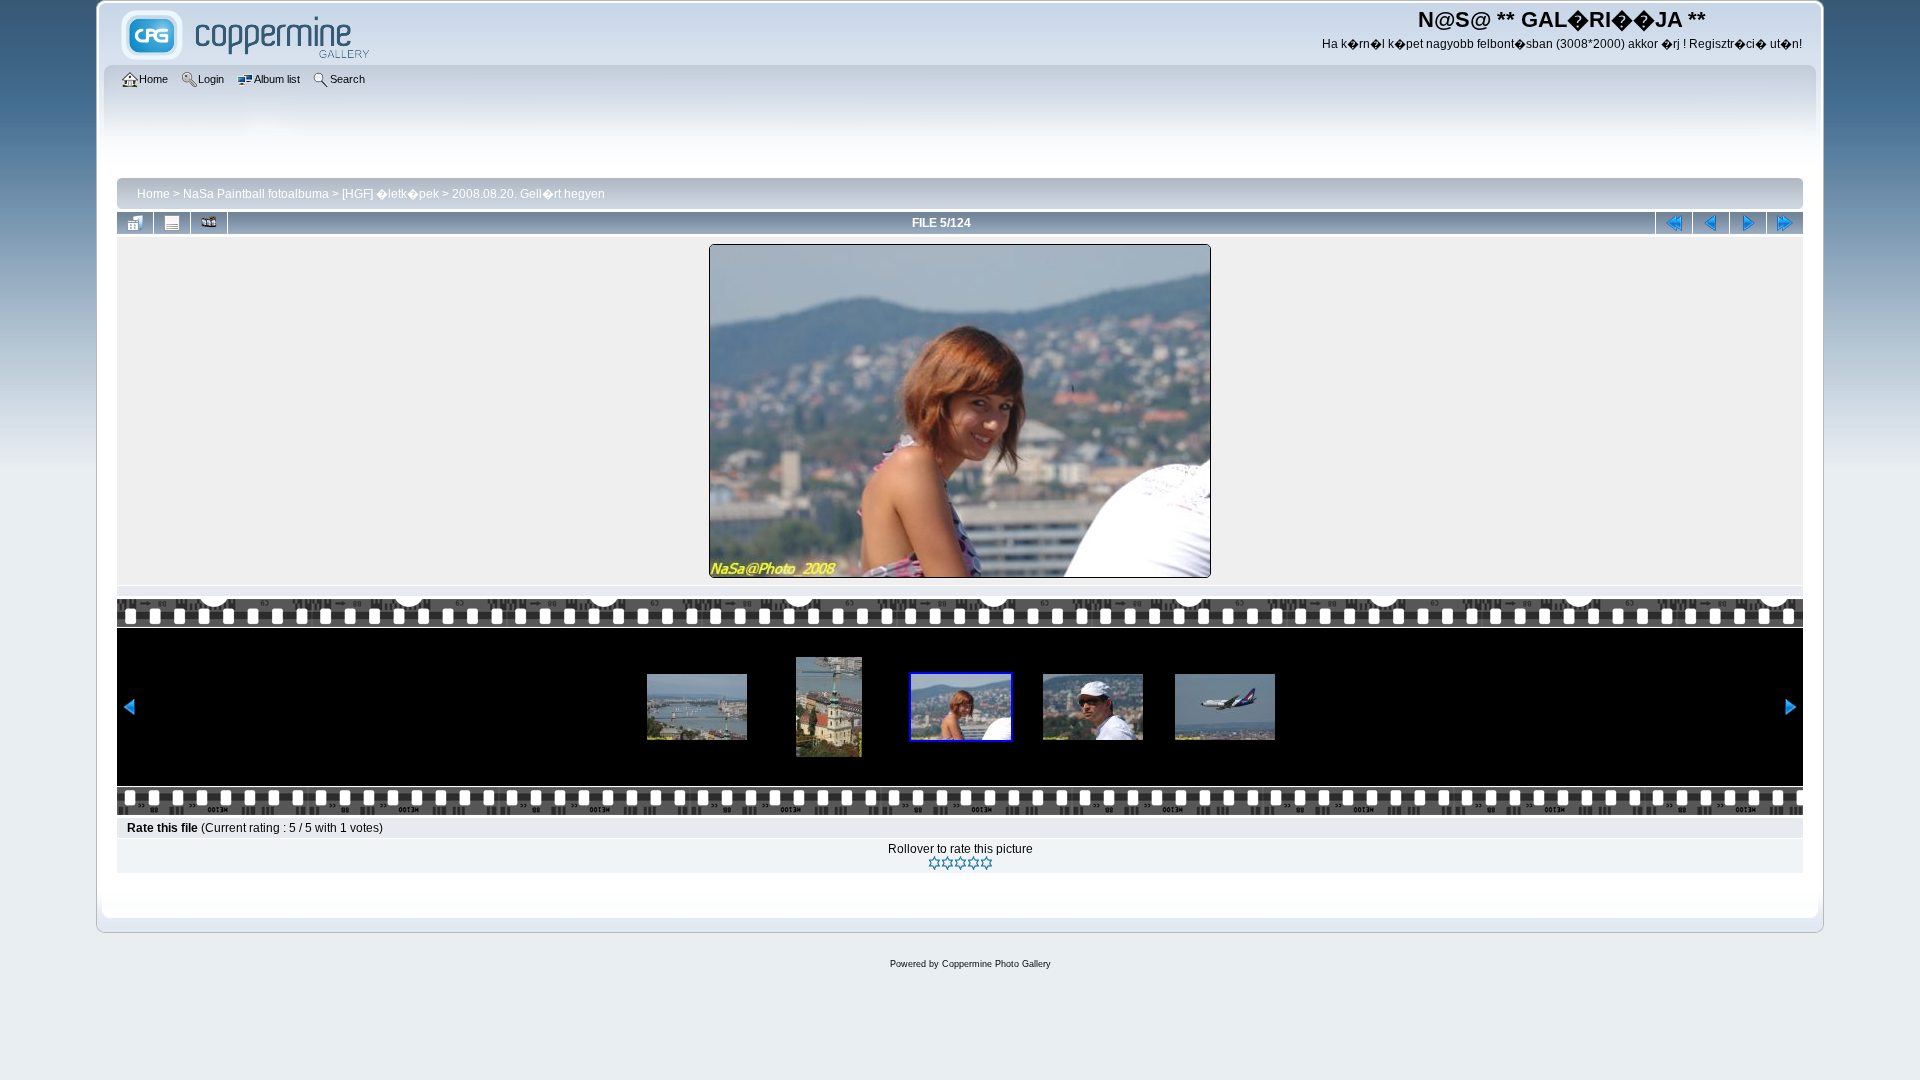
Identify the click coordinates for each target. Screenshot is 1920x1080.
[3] (960, 863)
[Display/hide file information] (172, 223)
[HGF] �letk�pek (390, 194)
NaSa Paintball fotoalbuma (256, 194)
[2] (947, 863)
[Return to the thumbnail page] (135, 223)
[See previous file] (1711, 223)
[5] (986, 863)
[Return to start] (1674, 223)
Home (153, 194)
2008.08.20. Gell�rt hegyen (528, 194)
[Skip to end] (1785, 223)
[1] (934, 863)
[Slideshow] (209, 223)
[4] (973, 863)
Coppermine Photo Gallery (996, 964)
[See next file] (1748, 223)
